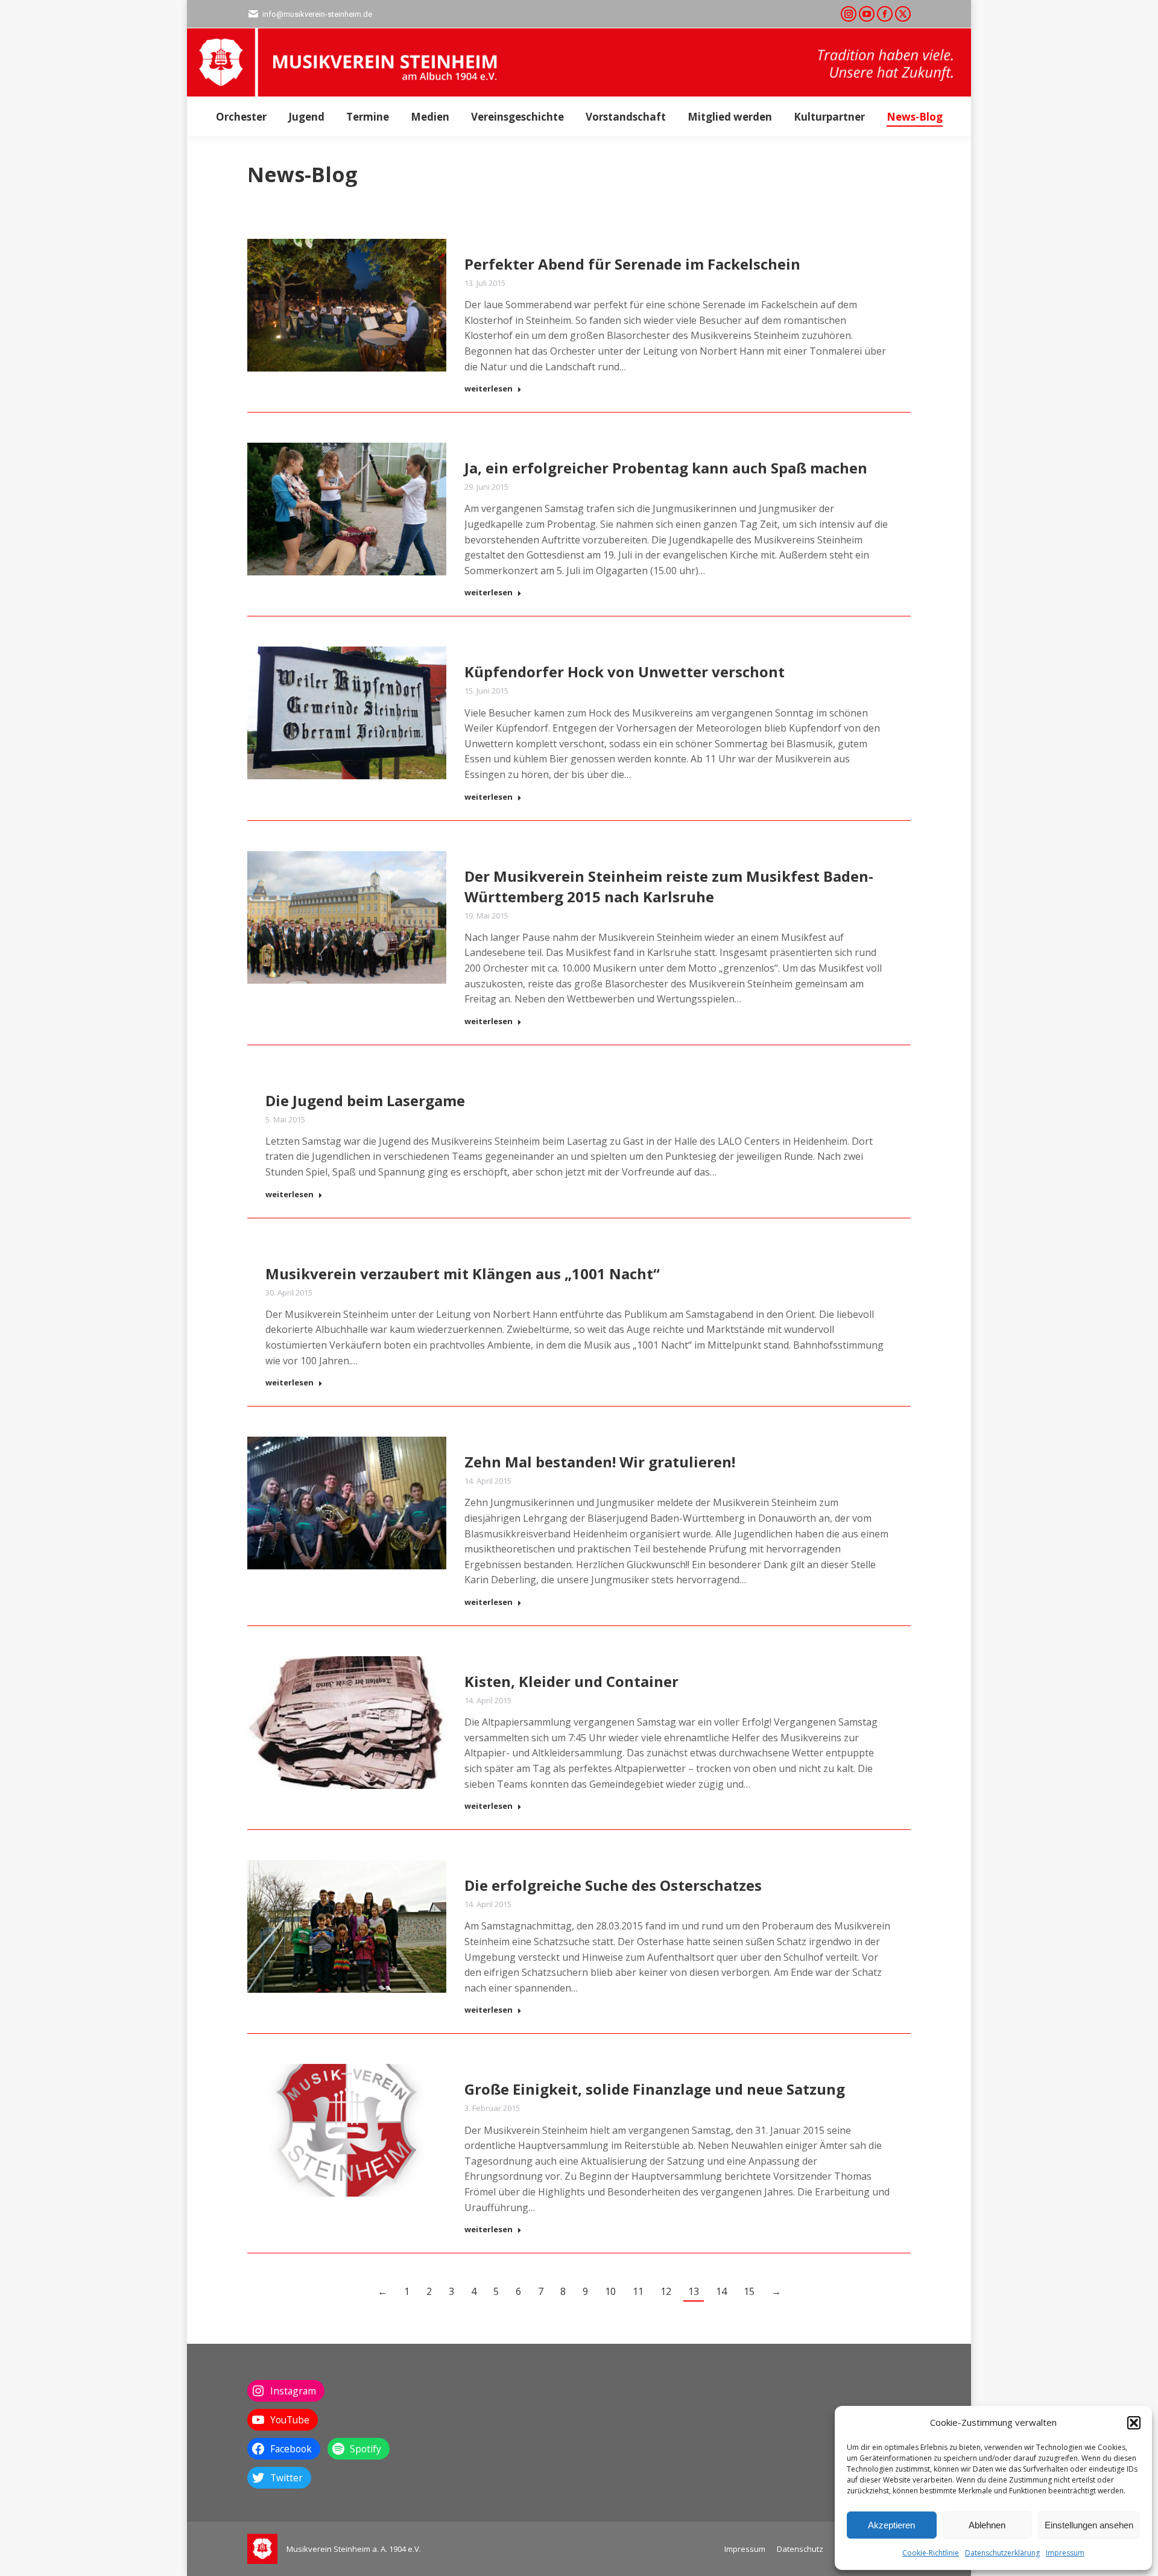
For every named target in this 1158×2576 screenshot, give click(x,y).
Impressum (1065, 2553)
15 (749, 2291)
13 (694, 2291)
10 (610, 2291)
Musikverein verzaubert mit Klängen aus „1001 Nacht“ (463, 1274)
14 (721, 2291)
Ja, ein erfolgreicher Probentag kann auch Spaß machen (666, 468)
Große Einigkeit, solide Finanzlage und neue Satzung (655, 2089)
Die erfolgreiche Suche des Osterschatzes (613, 1885)
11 (638, 2291)
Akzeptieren (891, 2525)
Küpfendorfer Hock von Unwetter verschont (625, 672)
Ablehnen (987, 2525)
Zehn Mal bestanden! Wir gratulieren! (600, 1462)
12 (666, 2291)
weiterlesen (489, 389)
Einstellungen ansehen (1089, 2525)
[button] (1134, 2423)
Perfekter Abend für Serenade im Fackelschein (632, 264)
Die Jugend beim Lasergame (365, 1100)
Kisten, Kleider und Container (571, 1681)
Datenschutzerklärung (1002, 2553)
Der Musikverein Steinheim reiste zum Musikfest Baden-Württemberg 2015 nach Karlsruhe (669, 886)
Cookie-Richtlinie (931, 2553)
